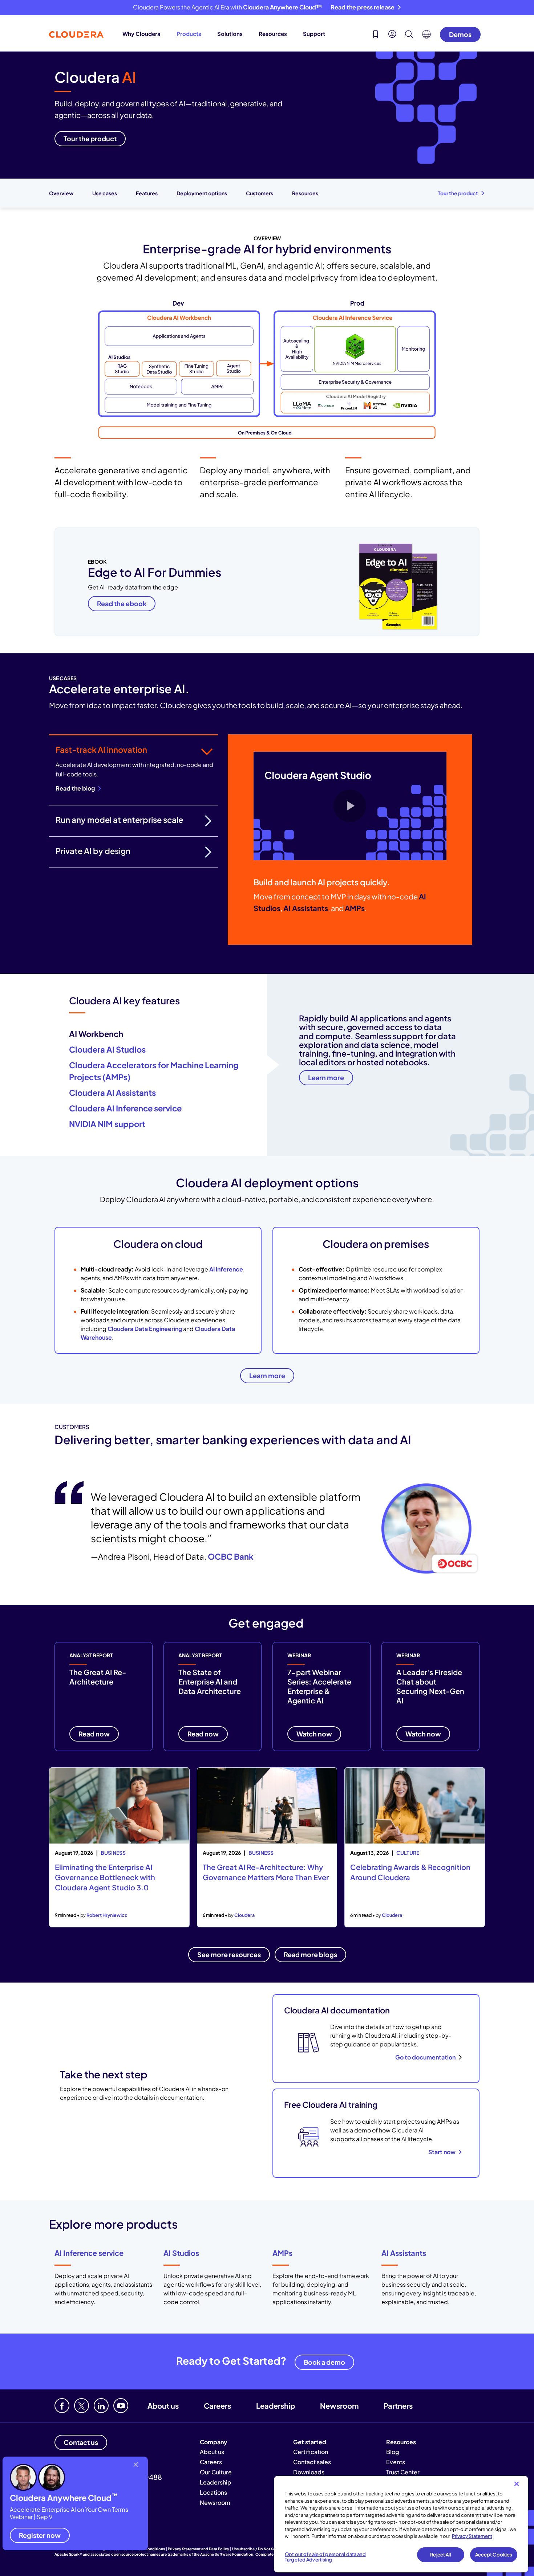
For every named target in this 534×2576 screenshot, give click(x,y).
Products (189, 34)
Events (396, 2462)
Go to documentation (425, 2057)
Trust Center (403, 2472)
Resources (273, 34)
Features (147, 193)
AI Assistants (404, 2253)
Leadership (276, 2406)
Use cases (105, 193)
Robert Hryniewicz (107, 1915)
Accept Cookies (494, 2555)
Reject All (440, 2555)
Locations (213, 2492)
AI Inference (226, 1269)
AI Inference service (89, 2253)
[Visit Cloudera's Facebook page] (62, 2406)
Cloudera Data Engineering (145, 1329)
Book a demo (324, 2362)
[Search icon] (409, 35)
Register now (40, 2535)
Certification (311, 2452)
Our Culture (216, 2472)
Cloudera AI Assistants (112, 1093)
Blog (393, 2452)
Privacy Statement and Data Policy (199, 2549)
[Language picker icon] (426, 36)
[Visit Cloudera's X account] (82, 2406)
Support (314, 34)
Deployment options (202, 193)
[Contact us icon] (376, 35)
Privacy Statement (472, 2536)
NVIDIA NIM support (107, 1124)
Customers (260, 193)
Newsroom (339, 2406)
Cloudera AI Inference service (125, 1108)
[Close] (517, 2484)
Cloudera (244, 1915)
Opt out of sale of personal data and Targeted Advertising (325, 2557)
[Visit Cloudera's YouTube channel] (121, 2406)
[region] (401, 2524)
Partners (398, 2406)
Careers (217, 2406)
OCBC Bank (231, 1556)
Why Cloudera (141, 34)
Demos (460, 34)
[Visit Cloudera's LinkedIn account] (101, 2406)
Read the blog (75, 788)
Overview (61, 193)
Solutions (230, 34)
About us (163, 2406)
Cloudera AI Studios (107, 1049)
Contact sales (312, 2462)
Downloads (309, 2472)
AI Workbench (96, 1034)
